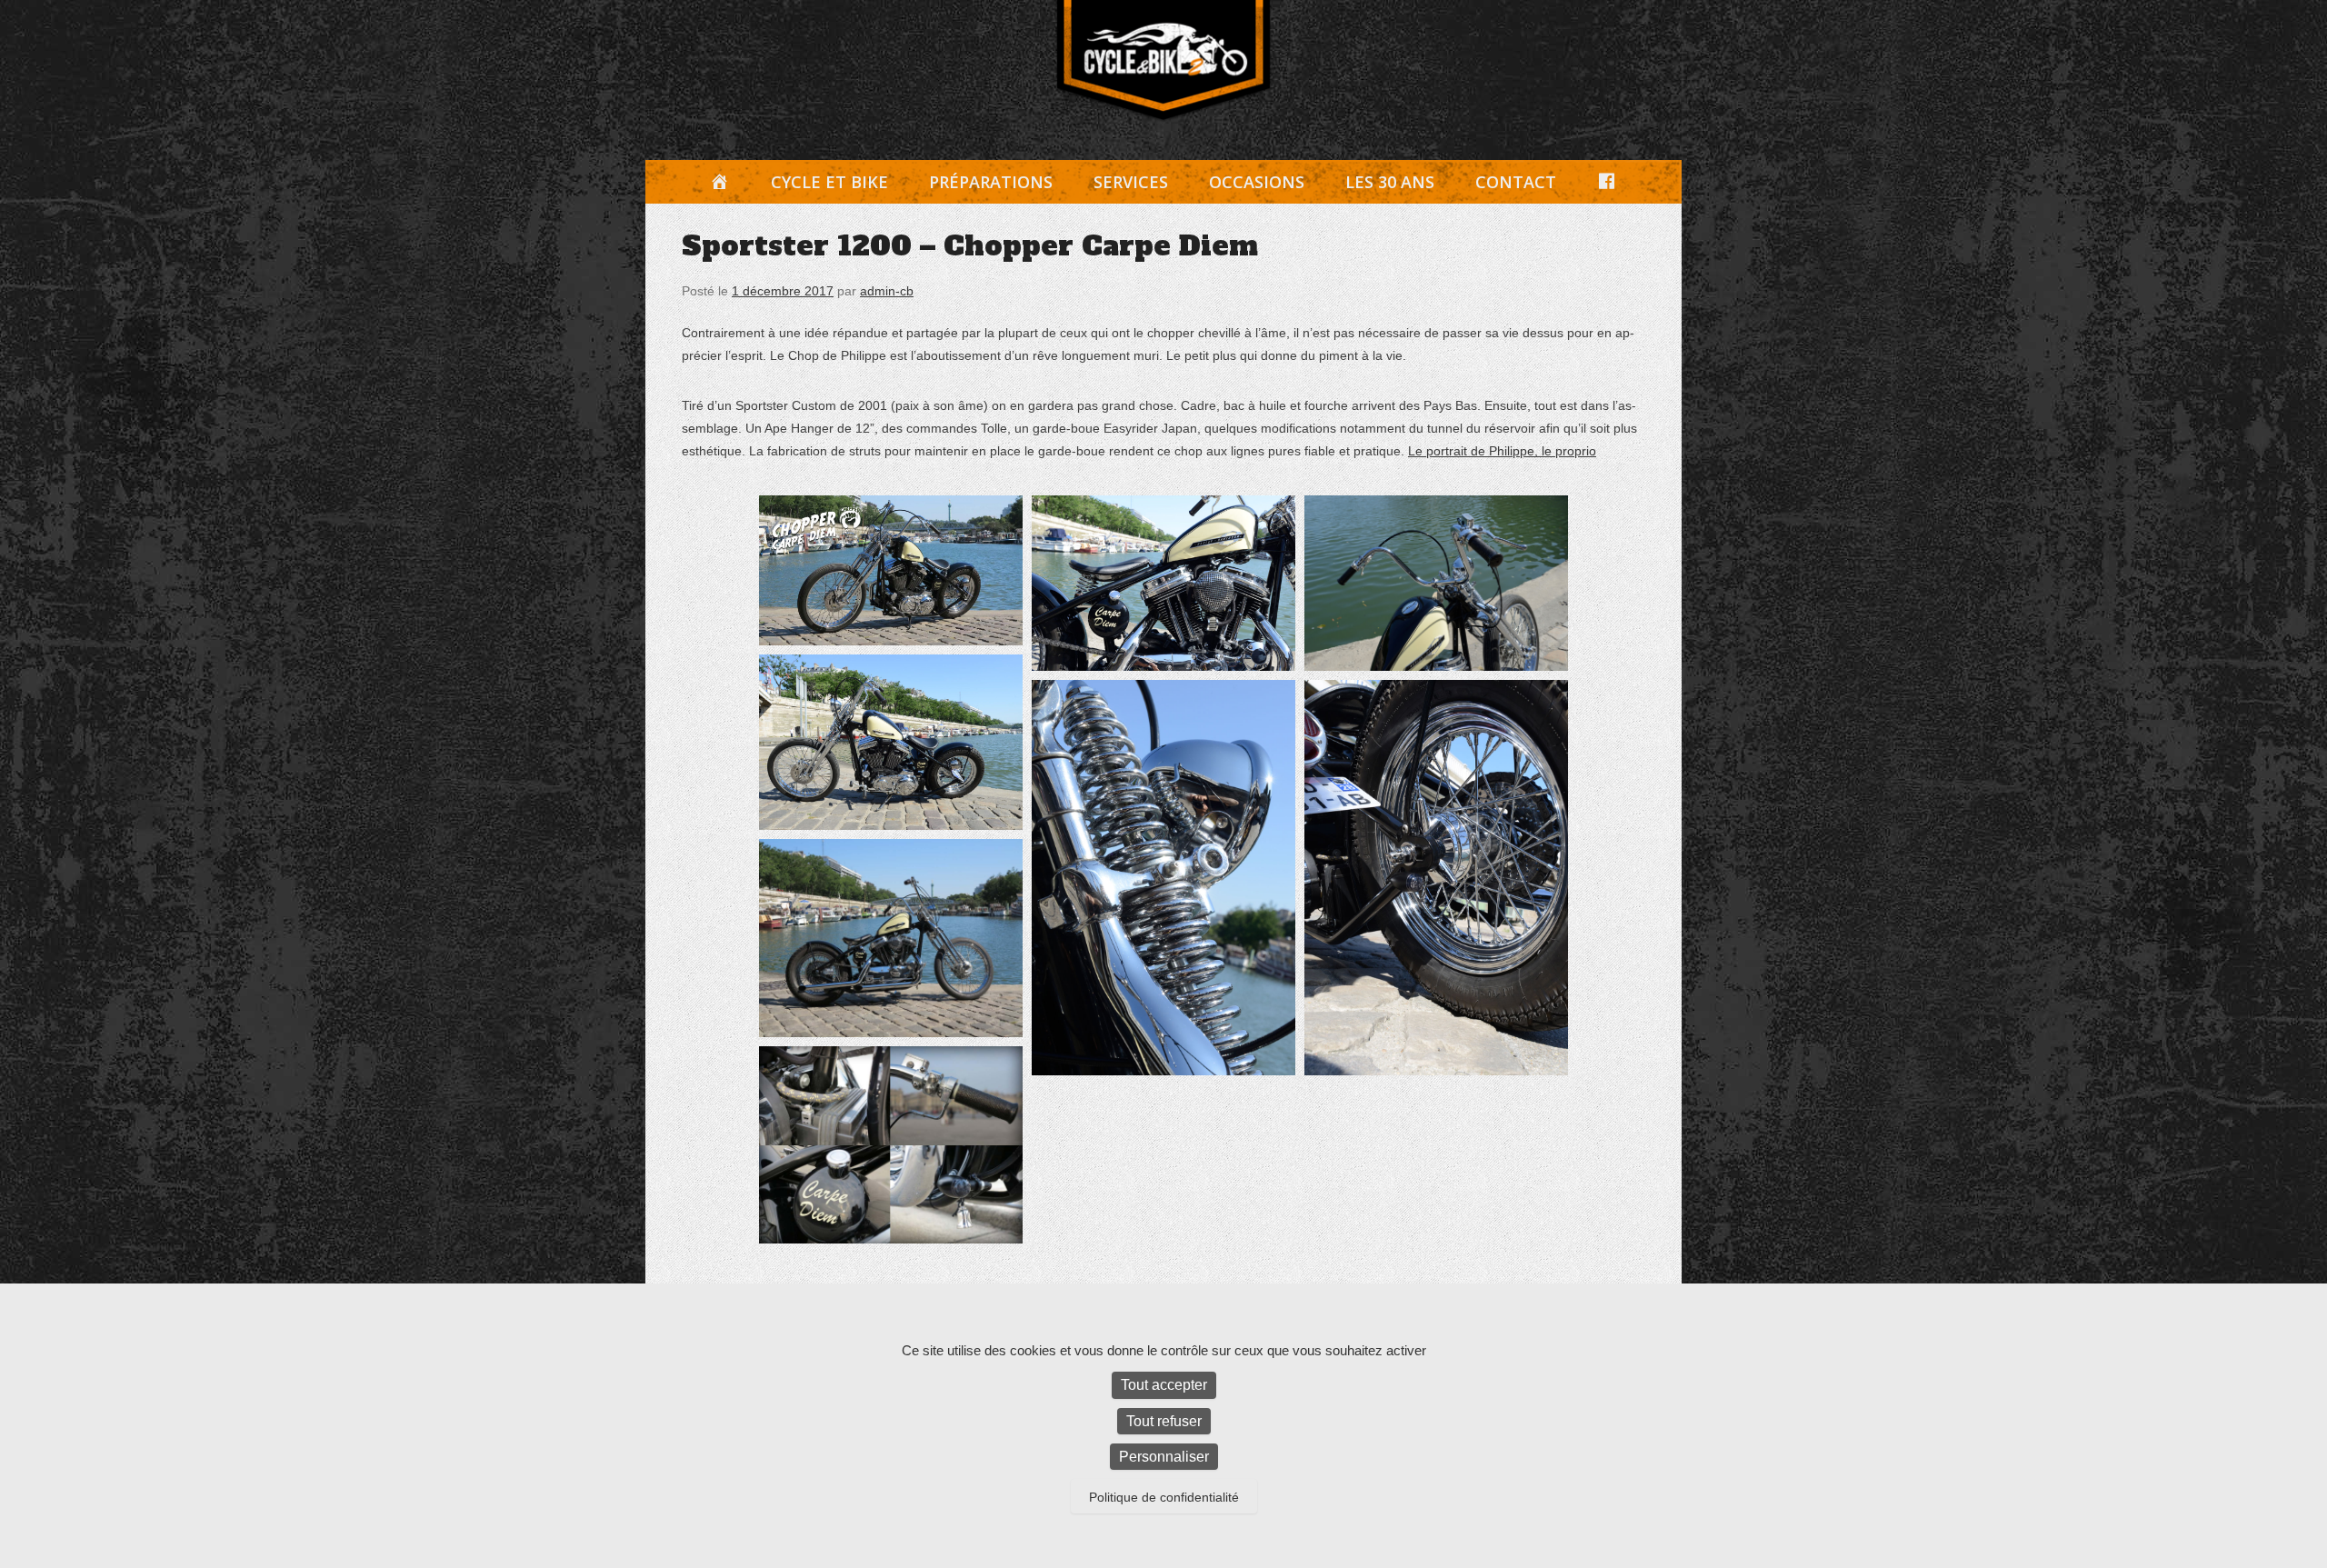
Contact (1516, 182)
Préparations (991, 182)
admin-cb (887, 291)
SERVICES (1131, 182)
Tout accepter (1164, 1385)
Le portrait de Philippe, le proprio (1502, 451)
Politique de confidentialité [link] (1164, 1497)
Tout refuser (1164, 1421)
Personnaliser (1164, 1457)
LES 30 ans (1390, 182)
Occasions (1257, 182)
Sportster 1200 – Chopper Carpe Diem (970, 246)
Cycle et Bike (829, 182)
